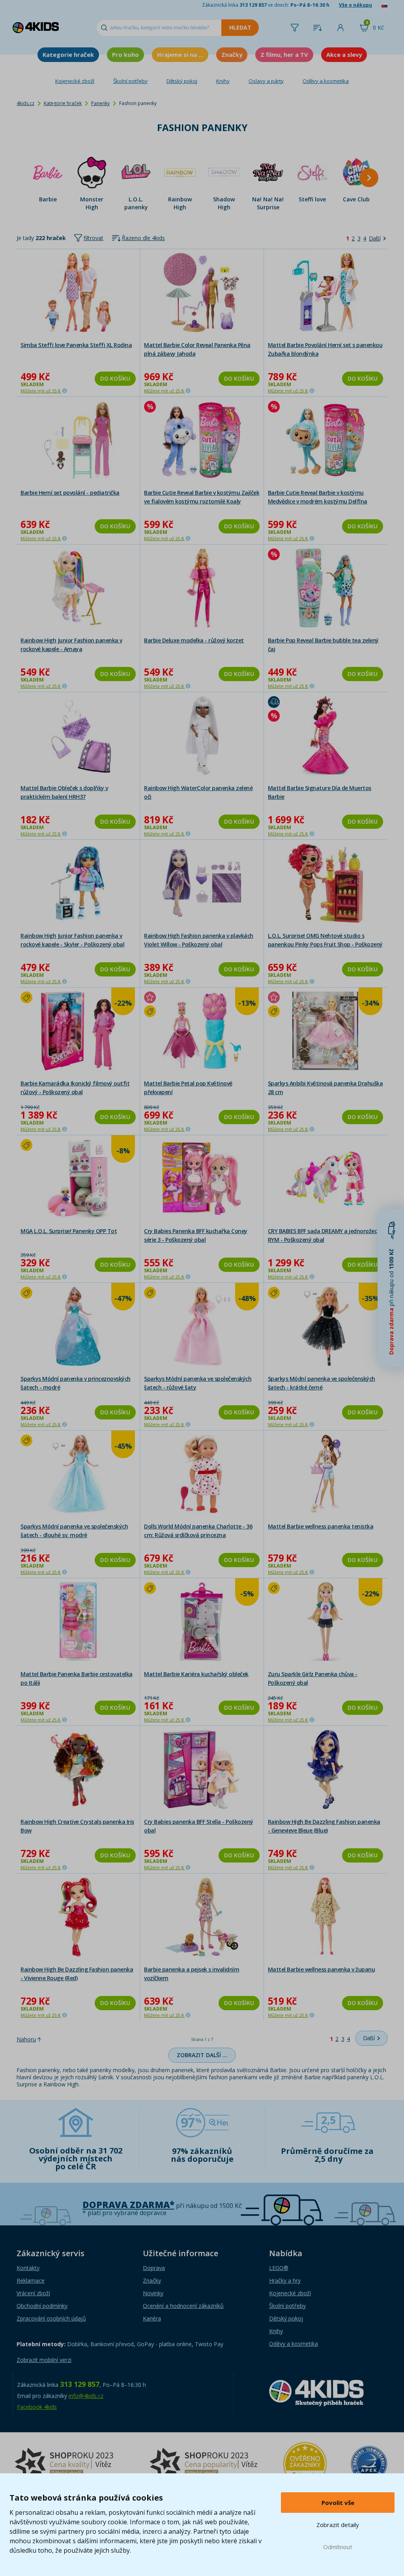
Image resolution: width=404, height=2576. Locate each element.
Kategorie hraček (68, 54)
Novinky (153, 2293)
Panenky (100, 103)
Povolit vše (338, 2503)
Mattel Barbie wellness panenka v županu (322, 1969)
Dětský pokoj (182, 81)
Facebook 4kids (37, 2407)
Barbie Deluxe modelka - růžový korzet (194, 640)
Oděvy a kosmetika (326, 81)
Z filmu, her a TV (284, 54)
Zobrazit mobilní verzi (44, 2360)
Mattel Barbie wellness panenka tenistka (321, 1526)
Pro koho (125, 54)
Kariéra (152, 2318)
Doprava (154, 2268)
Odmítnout (338, 2547)
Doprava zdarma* (128, 2205)
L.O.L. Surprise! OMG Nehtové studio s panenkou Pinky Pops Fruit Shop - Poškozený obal (325, 944)
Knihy (223, 81)
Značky (232, 54)
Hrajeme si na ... (180, 54)
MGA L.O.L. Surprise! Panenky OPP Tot (69, 1231)
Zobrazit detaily (338, 2525)
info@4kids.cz (86, 2396)
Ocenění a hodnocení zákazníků (183, 2306)
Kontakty (28, 2268)
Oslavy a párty (266, 81)
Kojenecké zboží (75, 81)
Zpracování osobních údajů (51, 2318)
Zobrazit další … (202, 2055)
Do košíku (115, 378)
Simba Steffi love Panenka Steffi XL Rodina (76, 345)
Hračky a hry (285, 2280)
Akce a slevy (344, 54)
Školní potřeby (130, 81)
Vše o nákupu (355, 5)
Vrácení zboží (33, 2293)
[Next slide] (369, 178)
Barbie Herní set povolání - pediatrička (70, 493)
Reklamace (31, 2280)
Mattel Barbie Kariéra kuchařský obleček (196, 1674)
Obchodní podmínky (42, 2306)
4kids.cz (25, 103)
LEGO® (279, 2268)
